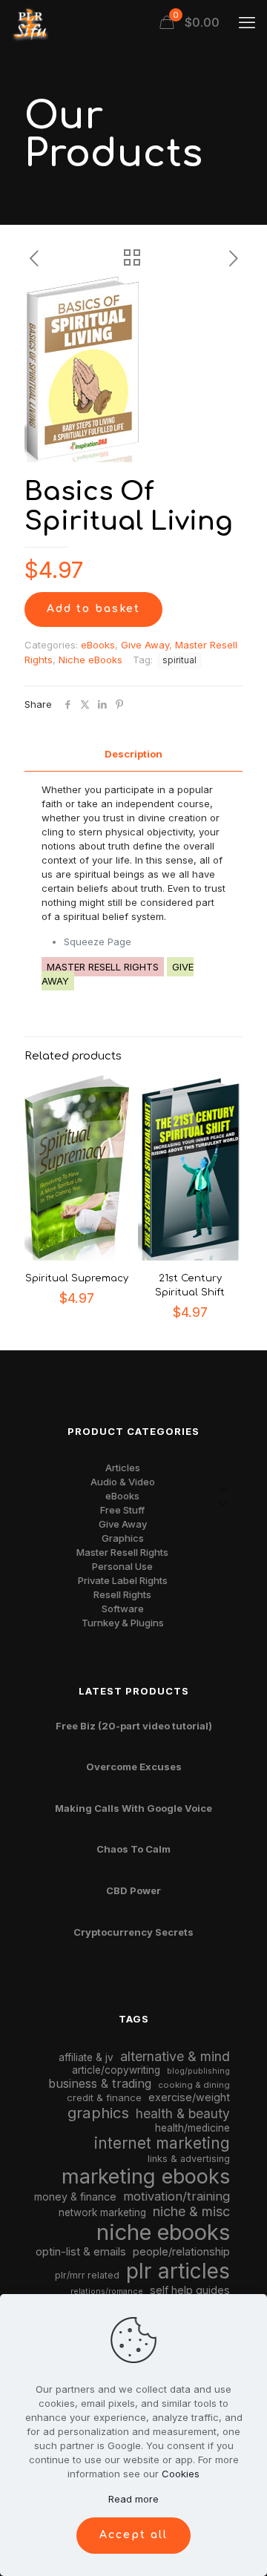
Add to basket (93, 609)
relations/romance (107, 2291)
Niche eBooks (90, 660)
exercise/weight (189, 2097)
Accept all (133, 2535)
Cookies (181, 2474)
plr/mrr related (87, 2275)
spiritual (179, 660)
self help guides (190, 2290)
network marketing (102, 2212)
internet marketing (162, 2143)
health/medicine (192, 2128)
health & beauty (183, 2113)
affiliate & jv (86, 2057)
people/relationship (181, 2252)
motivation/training (177, 2196)
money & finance (75, 2196)
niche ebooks (163, 2232)
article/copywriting (116, 2070)
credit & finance (104, 2097)
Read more (133, 2499)
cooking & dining (194, 2085)
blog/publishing (198, 2071)
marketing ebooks (146, 2176)
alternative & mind (175, 2056)
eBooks (98, 645)
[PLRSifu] (30, 22)
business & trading (100, 2083)
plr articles (178, 2271)
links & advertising (189, 2159)
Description (133, 754)
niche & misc (191, 2211)
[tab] (133, 754)
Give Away (145, 645)
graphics (98, 2113)
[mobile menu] (247, 22)
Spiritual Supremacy (77, 1278)
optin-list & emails (81, 2252)
